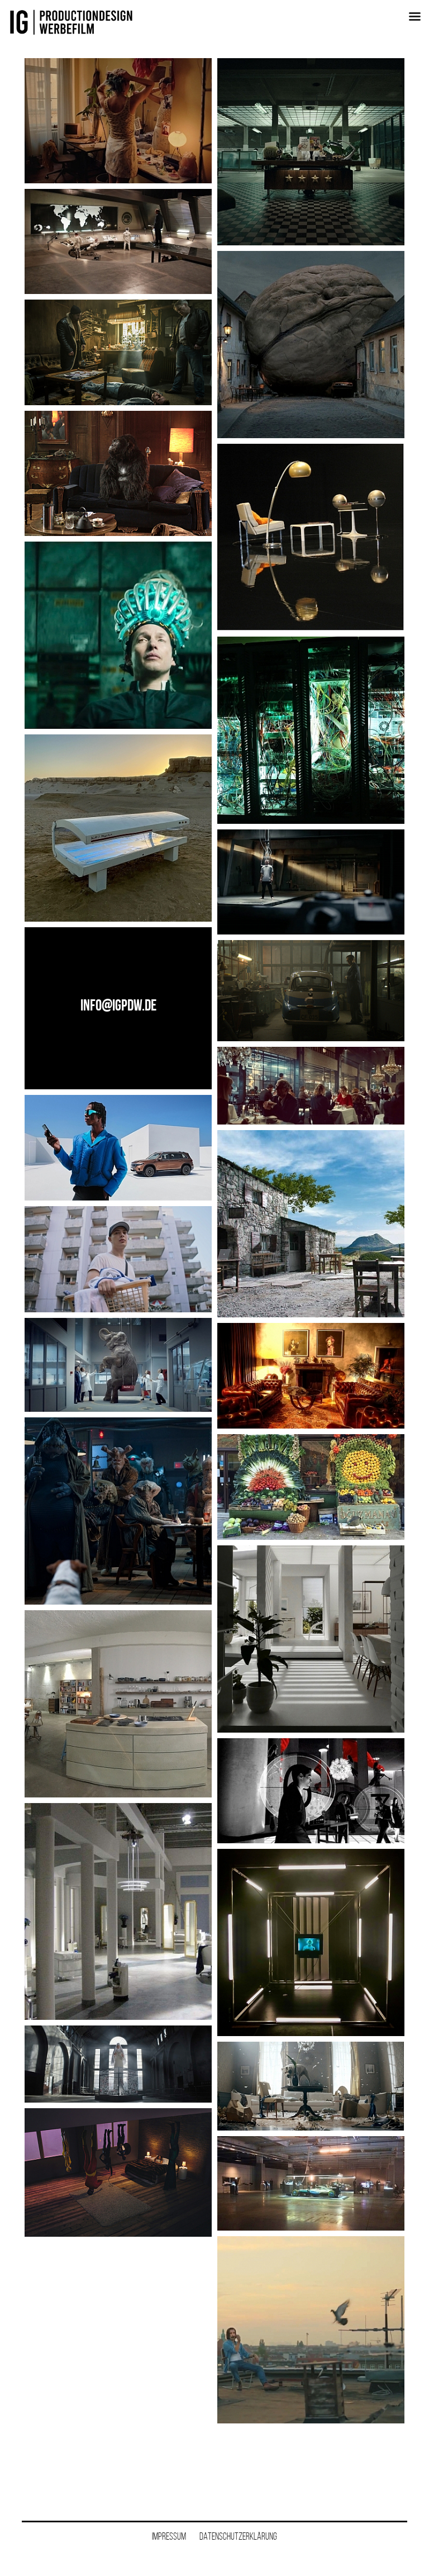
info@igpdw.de (118, 1005)
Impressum (169, 2536)
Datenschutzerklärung (238, 2536)
